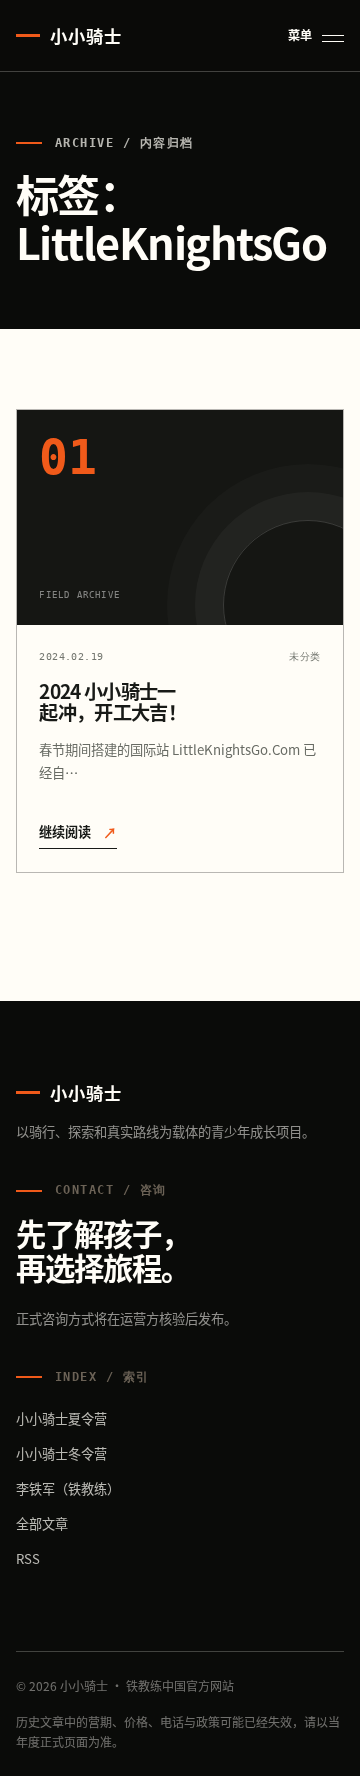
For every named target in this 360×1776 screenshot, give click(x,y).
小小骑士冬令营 (61, 1453)
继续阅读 (78, 832)
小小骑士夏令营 (61, 1418)
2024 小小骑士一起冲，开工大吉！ (112, 701)
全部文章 (42, 1523)
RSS (28, 1558)
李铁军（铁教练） (68, 1488)
